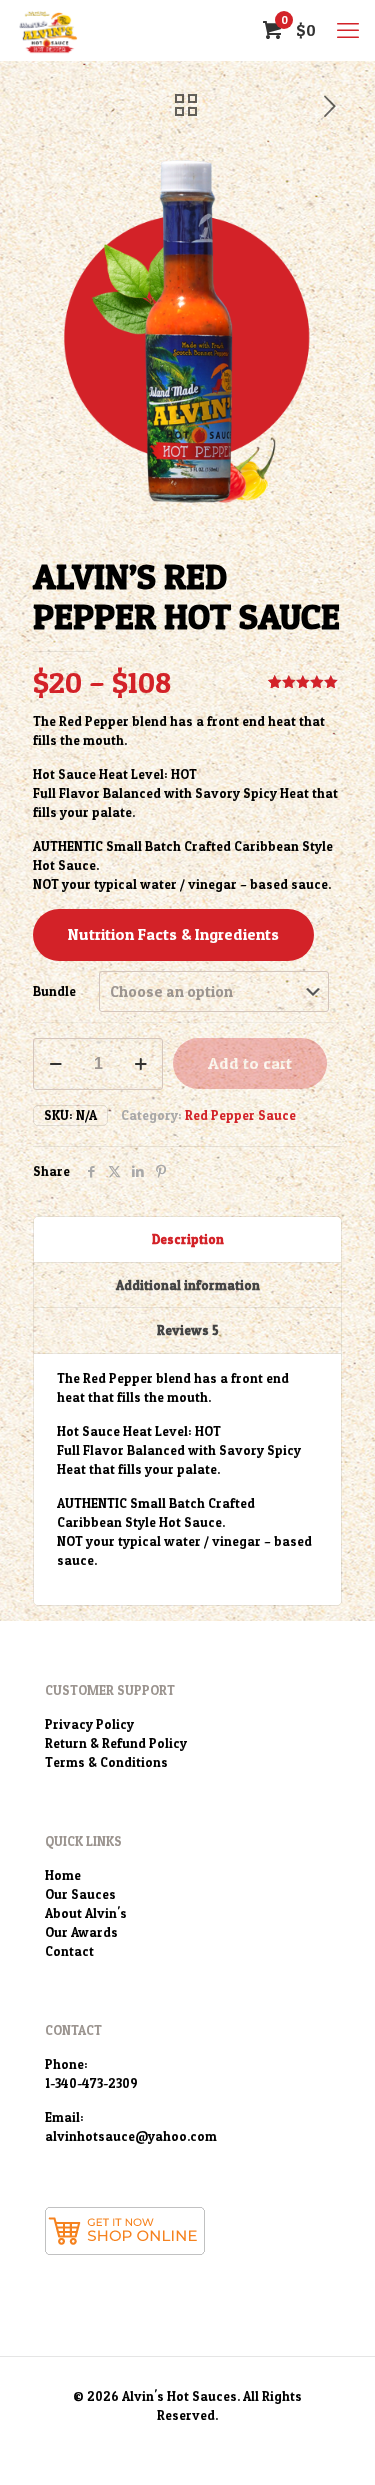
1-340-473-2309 (91, 2083)
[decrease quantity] (55, 1064)
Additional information (188, 1285)
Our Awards (81, 1932)
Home (63, 1875)
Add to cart (250, 1063)
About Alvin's (86, 1913)
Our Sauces (80, 1894)
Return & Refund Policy (116, 1743)
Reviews (188, 1330)
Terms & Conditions (106, 1762)
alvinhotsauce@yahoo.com (131, 2136)
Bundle (54, 991)
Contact (69, 1951)
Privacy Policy (89, 1724)
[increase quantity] (140, 1064)
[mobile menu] (348, 30)
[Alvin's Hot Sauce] (47, 30)
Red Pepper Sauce (240, 1115)
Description (188, 1239)
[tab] (187, 1240)
